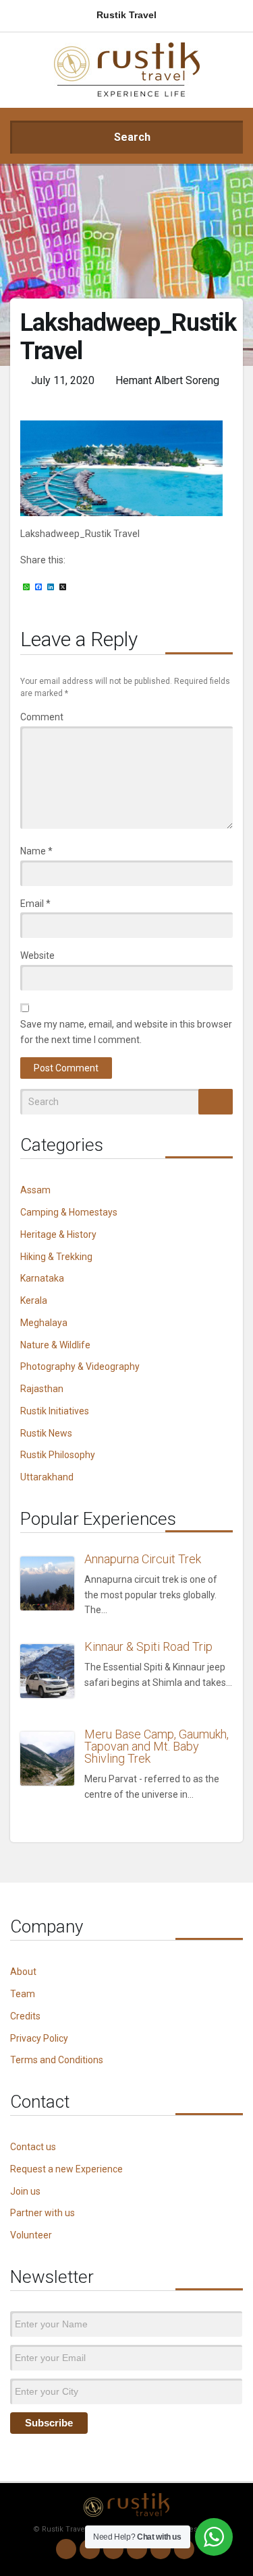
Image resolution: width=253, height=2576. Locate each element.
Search (131, 137)
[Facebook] (113, 2549)
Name (36, 851)
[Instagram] (90, 2549)
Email (35, 904)
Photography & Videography (80, 1366)
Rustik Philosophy (58, 1455)
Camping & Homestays (69, 1212)
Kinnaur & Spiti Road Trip (148, 1646)
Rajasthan (42, 1389)
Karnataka (42, 1278)
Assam (35, 1190)
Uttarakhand (47, 1477)
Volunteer (31, 2235)
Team (23, 1994)
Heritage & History (58, 1234)
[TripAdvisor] (184, 2549)
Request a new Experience (66, 2169)
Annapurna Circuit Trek (143, 1559)
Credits (25, 2016)
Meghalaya (44, 1323)
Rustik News (46, 1433)
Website (37, 955)
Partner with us (43, 2213)
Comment (42, 717)
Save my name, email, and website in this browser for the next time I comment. (126, 1032)
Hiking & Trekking (56, 1257)
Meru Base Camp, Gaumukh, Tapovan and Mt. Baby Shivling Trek (157, 1746)
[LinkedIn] (137, 2549)
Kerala (34, 1300)
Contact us (33, 2147)
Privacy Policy (39, 2038)
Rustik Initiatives (55, 1411)
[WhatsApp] (66, 2549)
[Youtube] (161, 2549)
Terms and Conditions (57, 2060)
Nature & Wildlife (55, 1345)
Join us (25, 2191)
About (23, 1972)
